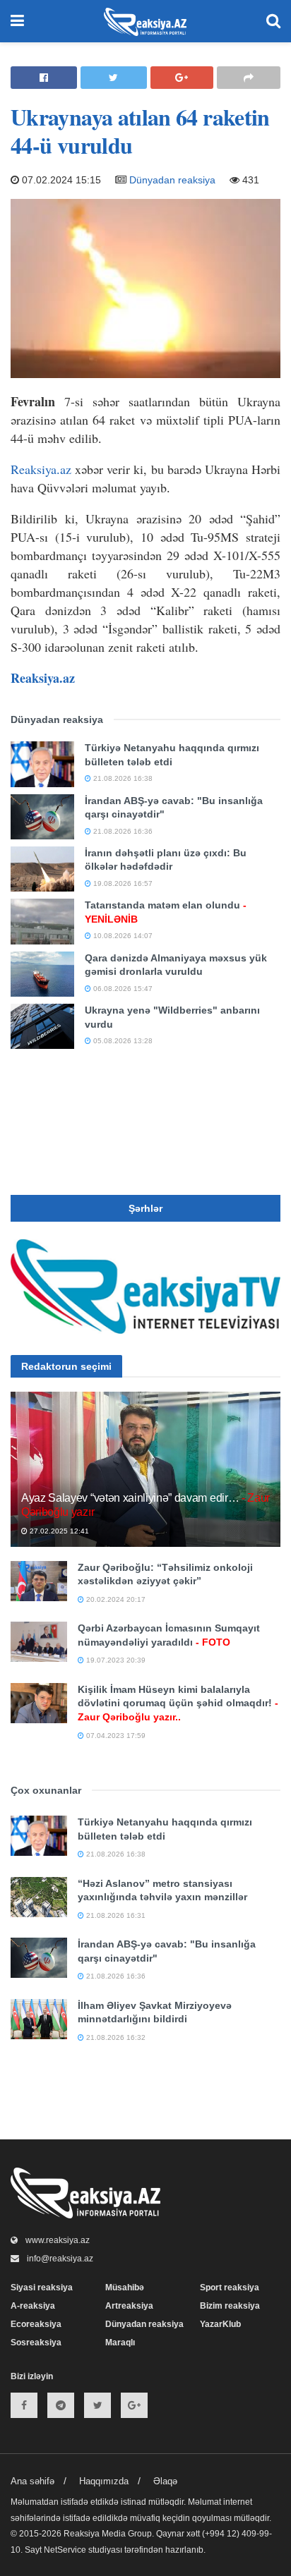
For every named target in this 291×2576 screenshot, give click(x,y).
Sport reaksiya (230, 2288)
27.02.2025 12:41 (58, 1531)
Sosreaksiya (36, 2343)
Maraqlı (120, 2343)
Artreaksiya (129, 2306)
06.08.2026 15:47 (122, 989)
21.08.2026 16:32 (115, 2037)
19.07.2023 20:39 (115, 1660)
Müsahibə (125, 2288)
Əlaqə (165, 2481)
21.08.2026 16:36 (122, 831)
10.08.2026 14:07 (122, 936)
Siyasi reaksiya (42, 2288)
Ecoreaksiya (36, 2324)
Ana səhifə (32, 2481)
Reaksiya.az (41, 469)
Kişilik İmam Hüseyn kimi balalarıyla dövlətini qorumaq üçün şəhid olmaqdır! (178, 1703)
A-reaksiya (33, 2306)
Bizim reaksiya (230, 2306)
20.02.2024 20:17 (115, 1599)
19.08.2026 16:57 (122, 883)
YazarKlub (220, 2324)
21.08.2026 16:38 (122, 778)
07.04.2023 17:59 (115, 1736)
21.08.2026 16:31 (115, 1915)
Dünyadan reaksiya (172, 180)
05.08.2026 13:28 (122, 1041)
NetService (65, 2550)
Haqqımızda (104, 2481)
